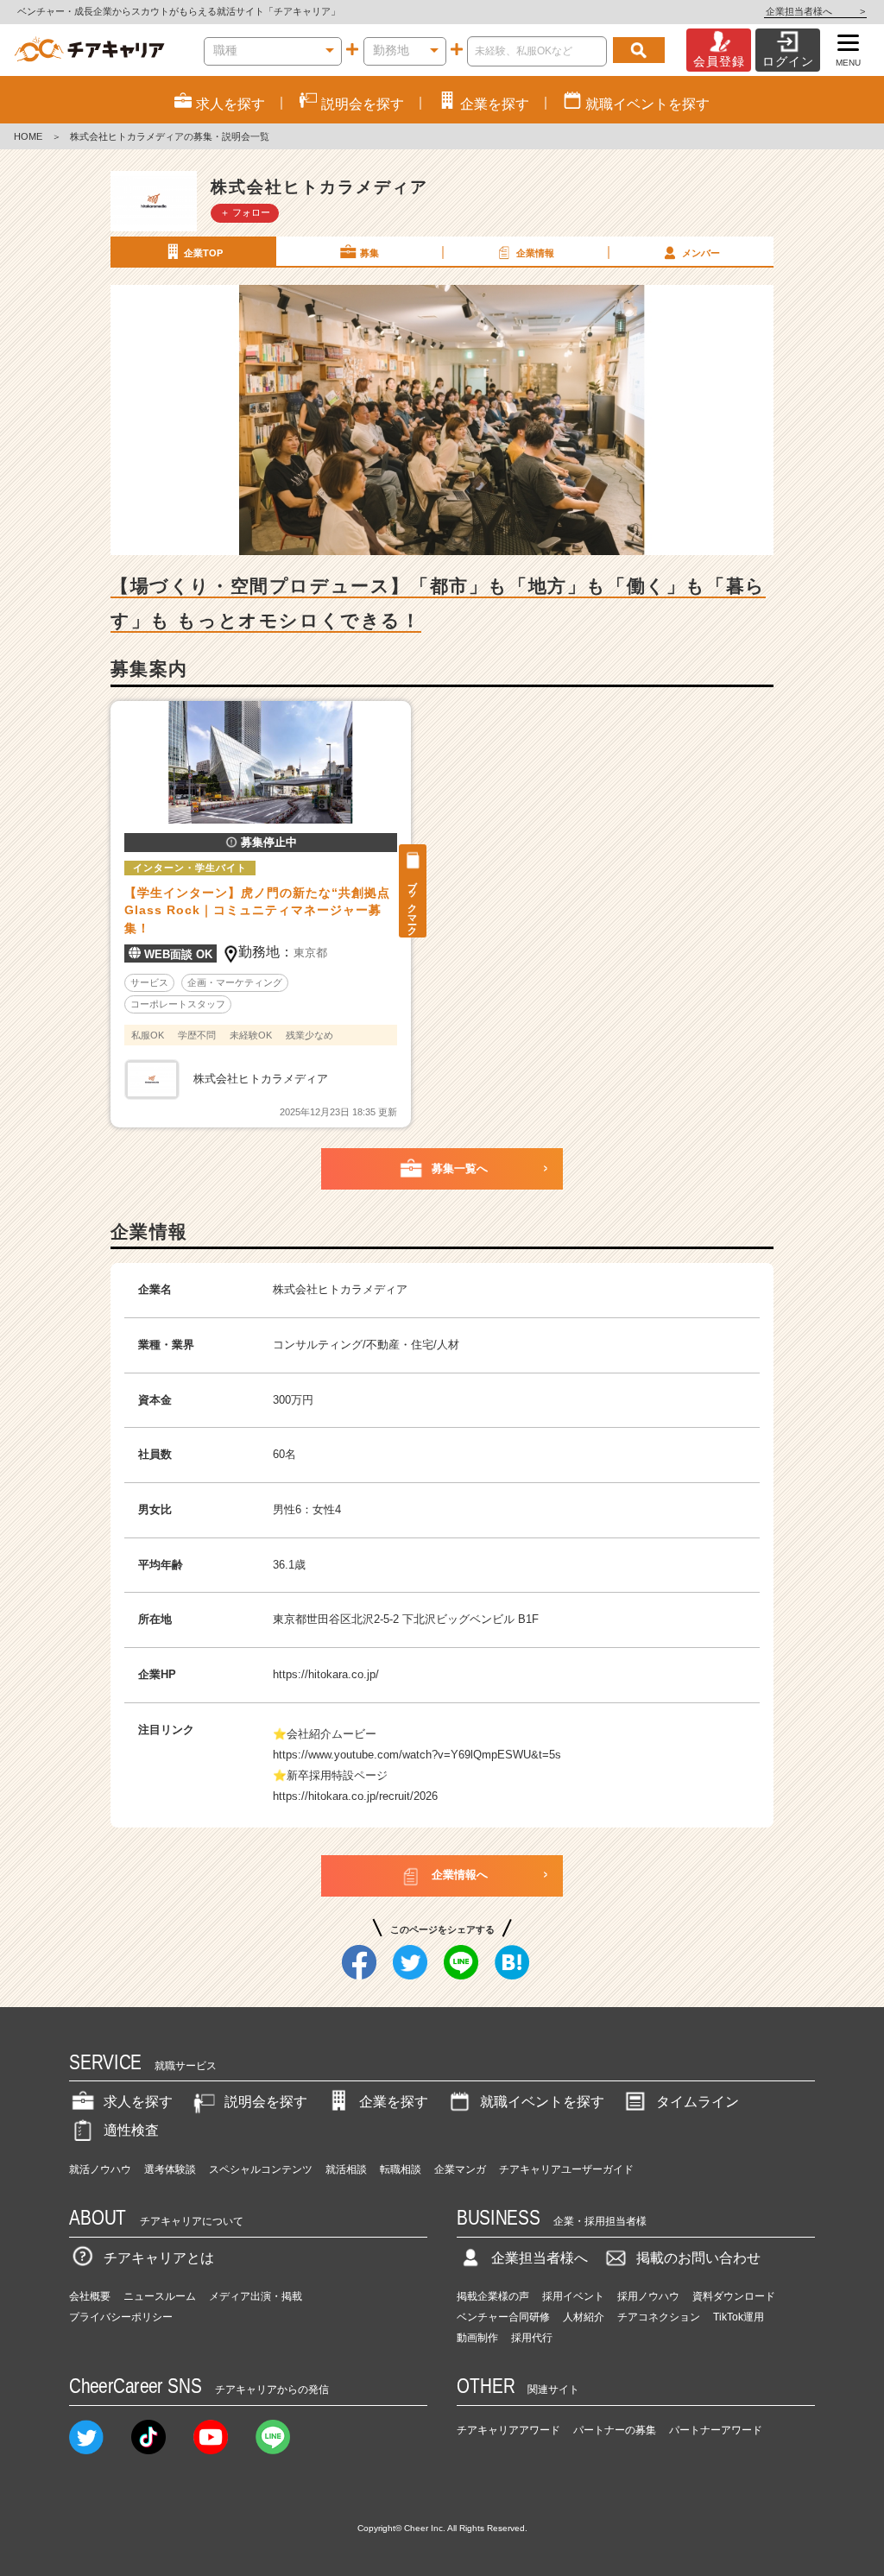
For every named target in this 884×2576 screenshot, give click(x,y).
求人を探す (138, 2102)
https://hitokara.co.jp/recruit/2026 (355, 1796)
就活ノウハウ (100, 2169)
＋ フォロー (245, 212)
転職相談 (401, 2169)
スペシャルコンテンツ (261, 2169)
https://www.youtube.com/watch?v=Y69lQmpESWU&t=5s (417, 1755)
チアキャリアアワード (508, 2430)
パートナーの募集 (615, 2430)
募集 (369, 253)
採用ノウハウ (648, 2296)
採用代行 (532, 2338)
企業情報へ (460, 1875)
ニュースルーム (160, 2296)
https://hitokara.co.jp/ (326, 1674)
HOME (28, 136)
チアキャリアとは (159, 2258)
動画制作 (477, 2338)
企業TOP (203, 253)
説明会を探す (266, 2102)
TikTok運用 (739, 2317)
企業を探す (394, 2102)
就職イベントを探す (542, 2102)
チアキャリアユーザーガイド (566, 2169)
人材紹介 (584, 2317)
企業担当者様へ (815, 11)
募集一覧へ (460, 1168)
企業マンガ (460, 2169)
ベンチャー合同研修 (503, 2317)
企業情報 (535, 253)
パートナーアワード (716, 2430)
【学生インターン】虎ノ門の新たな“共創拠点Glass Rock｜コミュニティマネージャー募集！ (257, 911)
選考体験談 (170, 2169)
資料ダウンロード (734, 2296)
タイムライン (698, 2102)
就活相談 (346, 2169)
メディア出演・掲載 (256, 2296)
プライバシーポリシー (121, 2317)
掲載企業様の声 (493, 2296)
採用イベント (573, 2296)
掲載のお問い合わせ (698, 2258)
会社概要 (90, 2296)
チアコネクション (659, 2317)
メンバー (701, 253)
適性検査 (131, 2130)
